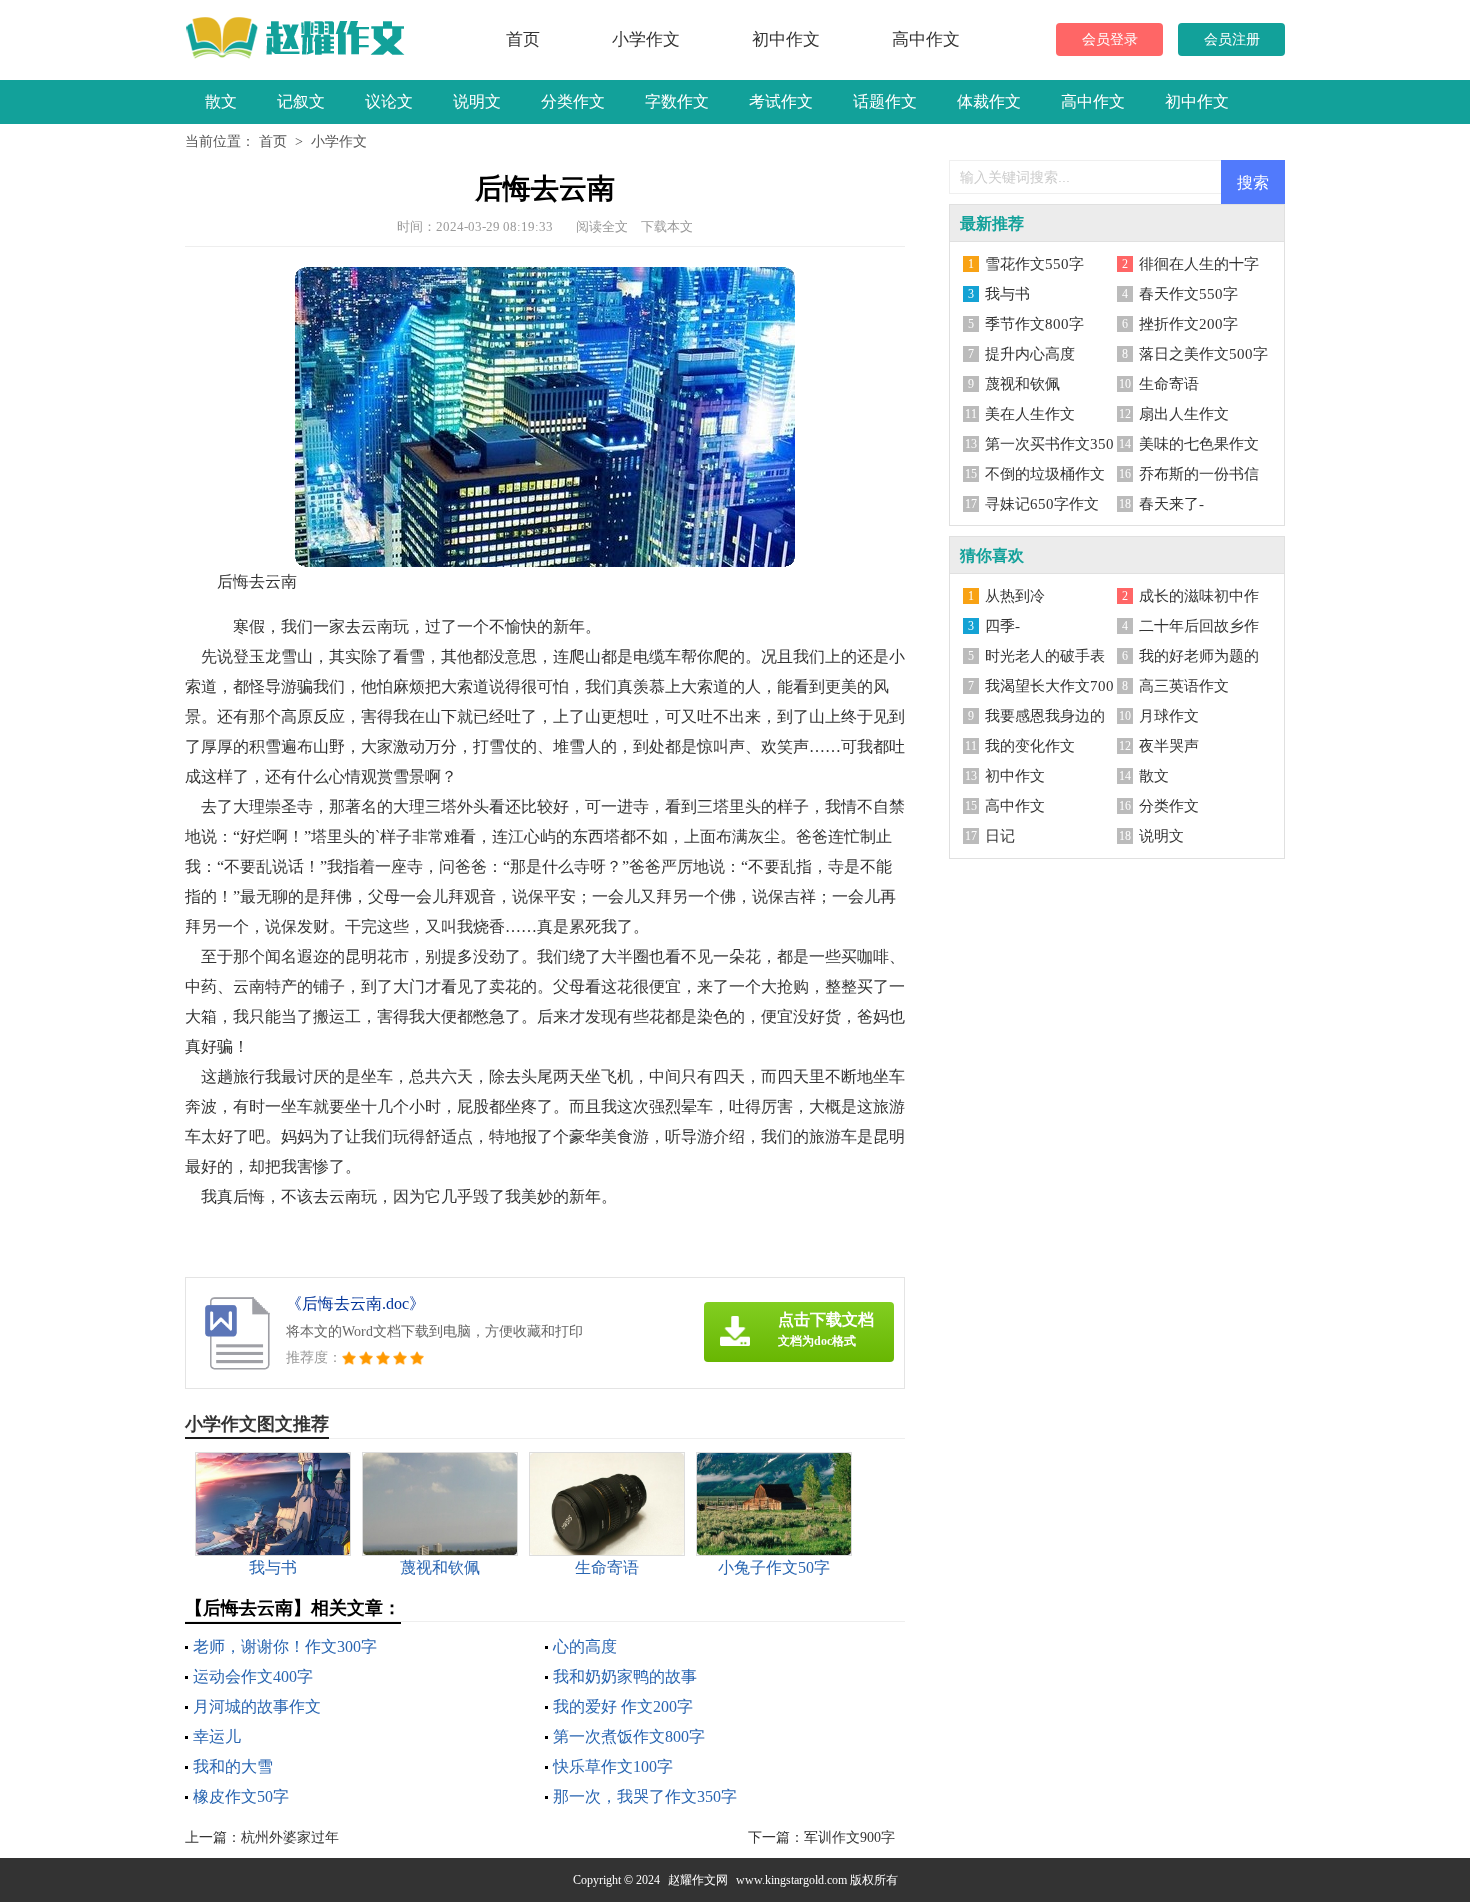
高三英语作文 (1184, 686)
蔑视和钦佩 (1022, 384)
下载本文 (667, 226)
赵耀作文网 (698, 1880)
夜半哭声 (1169, 746)
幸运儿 (217, 1736)
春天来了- (1171, 504)
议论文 (389, 101)
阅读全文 (602, 226)
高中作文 (926, 39)
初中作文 (786, 39)
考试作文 (781, 101)
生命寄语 (1169, 384)
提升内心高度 (1030, 354)
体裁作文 (989, 101)
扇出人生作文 (1184, 414)
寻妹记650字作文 (1042, 504)
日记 (1000, 836)
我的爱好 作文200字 (623, 1706)
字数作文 (677, 101)
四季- (1002, 626)
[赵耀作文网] (302, 38)
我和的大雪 (233, 1766)
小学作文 (646, 39)
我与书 (1007, 294)
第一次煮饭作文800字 (629, 1736)
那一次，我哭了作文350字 (645, 1796)
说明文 (477, 101)
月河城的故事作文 (257, 1706)
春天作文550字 (1188, 294)
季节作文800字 (1034, 324)
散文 (221, 101)
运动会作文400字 (253, 1676)
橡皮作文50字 (241, 1796)
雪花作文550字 (1034, 264)
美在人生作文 (1030, 414)
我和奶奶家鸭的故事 (625, 1676)
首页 (523, 39)
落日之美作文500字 (1203, 354)
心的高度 (585, 1646)
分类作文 (573, 101)
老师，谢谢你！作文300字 (285, 1646)
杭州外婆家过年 (290, 1837)
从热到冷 (1015, 596)
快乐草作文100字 (613, 1766)
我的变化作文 (1030, 746)
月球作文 (1169, 716)
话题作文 (885, 101)
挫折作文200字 (1188, 324)
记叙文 (301, 101)
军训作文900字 (849, 1837)
